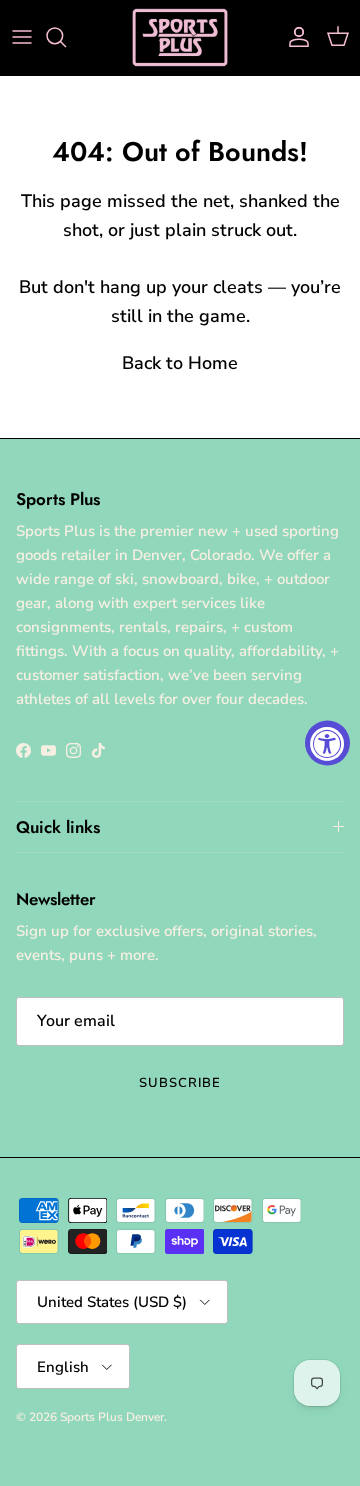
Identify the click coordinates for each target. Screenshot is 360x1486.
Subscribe (180, 1083)
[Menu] (22, 37)
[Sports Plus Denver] (180, 37)
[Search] (66, 37)
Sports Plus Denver (112, 1417)
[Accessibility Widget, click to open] (327, 743)
